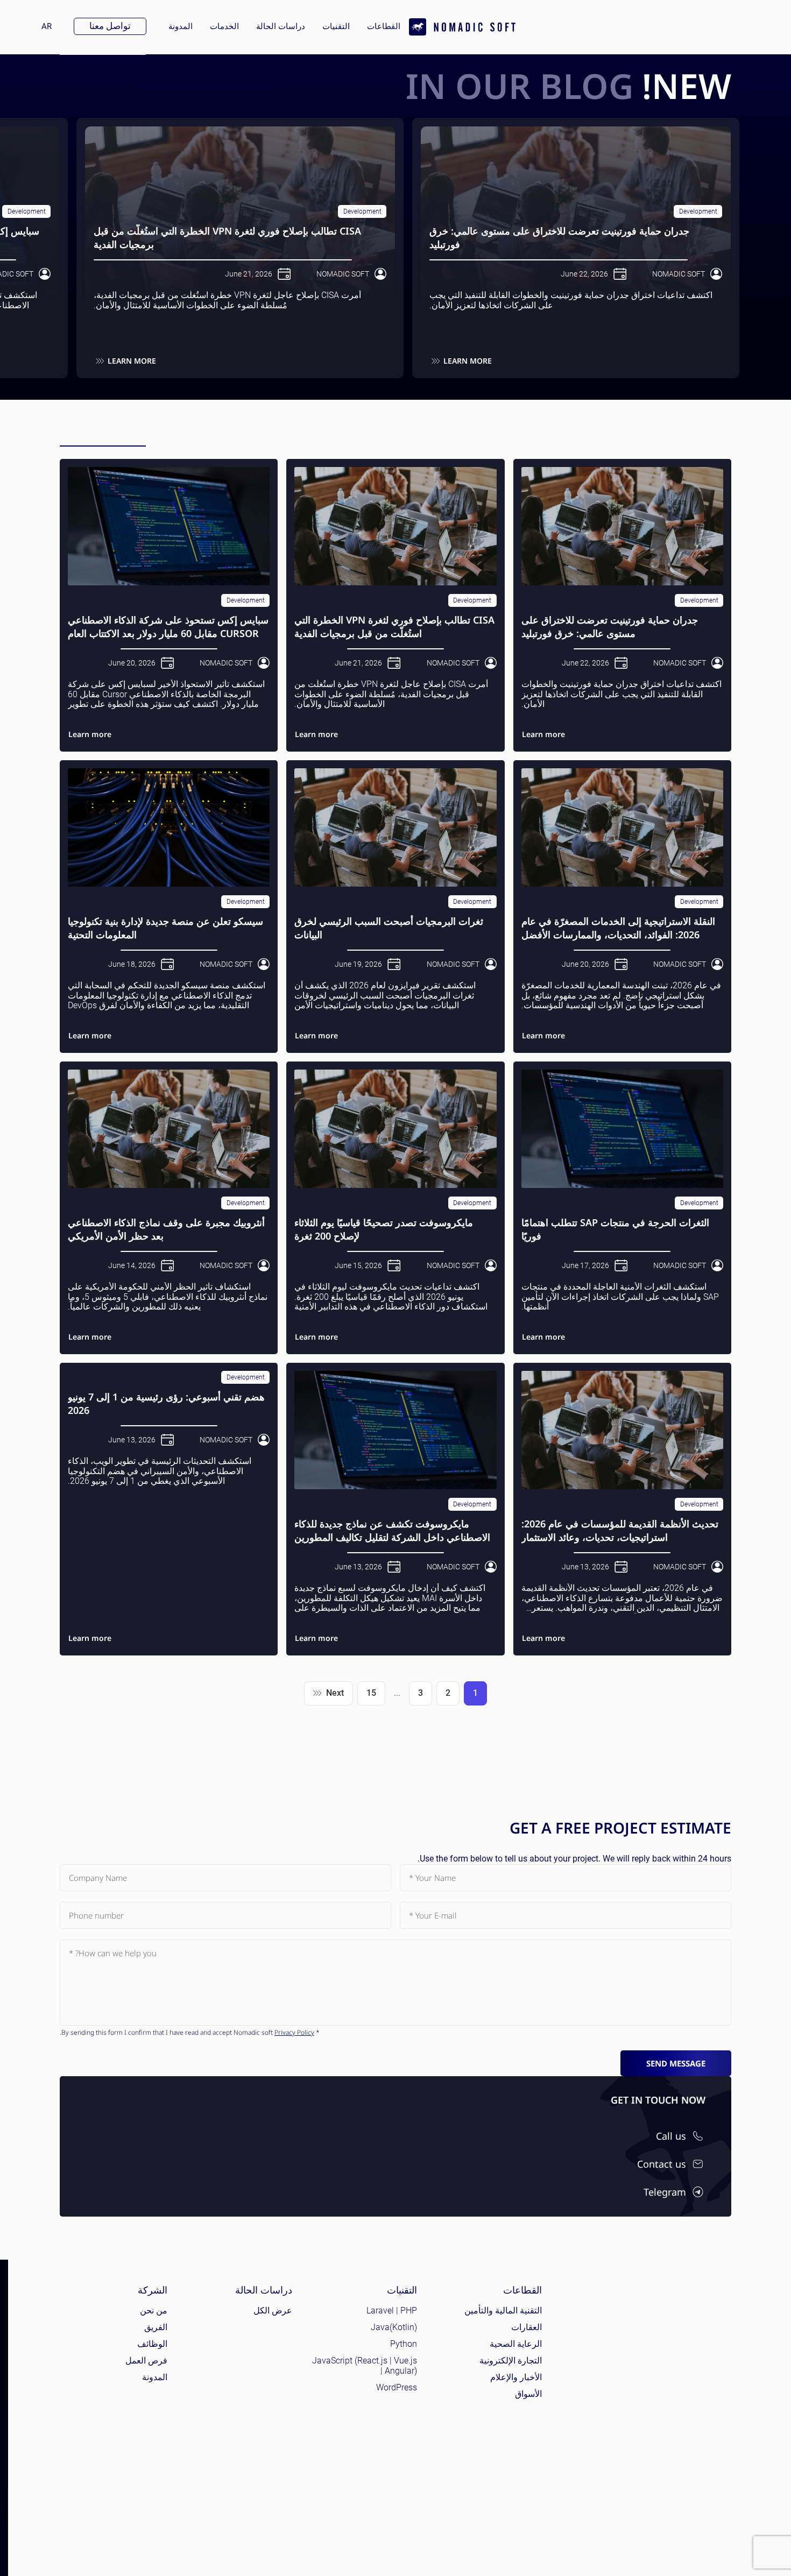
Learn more (468, 361)
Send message (676, 2063)
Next (335, 1693)
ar (42, 26)
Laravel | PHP (392, 2310)
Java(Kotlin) (394, 2327)
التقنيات (336, 26)
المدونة (181, 26)
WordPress (397, 2387)
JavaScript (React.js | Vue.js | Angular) (365, 2366)
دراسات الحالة (281, 26)
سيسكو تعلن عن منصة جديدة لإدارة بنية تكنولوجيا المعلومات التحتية (165, 928)
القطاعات (384, 26)
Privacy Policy (294, 2032)
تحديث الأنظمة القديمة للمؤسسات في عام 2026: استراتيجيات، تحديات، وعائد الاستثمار (620, 1530)
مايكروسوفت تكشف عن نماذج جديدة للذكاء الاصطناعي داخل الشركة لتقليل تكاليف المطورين (392, 1530)
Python (404, 2344)
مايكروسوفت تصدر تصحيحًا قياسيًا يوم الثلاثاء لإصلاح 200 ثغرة (384, 1229)
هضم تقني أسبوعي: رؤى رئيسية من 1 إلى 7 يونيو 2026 (166, 1403)
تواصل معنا (110, 26)
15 (371, 1693)
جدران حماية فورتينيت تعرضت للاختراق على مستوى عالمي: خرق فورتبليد (559, 237)
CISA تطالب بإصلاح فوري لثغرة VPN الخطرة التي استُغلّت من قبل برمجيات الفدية (227, 237)
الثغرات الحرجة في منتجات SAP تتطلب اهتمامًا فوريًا (615, 1229)
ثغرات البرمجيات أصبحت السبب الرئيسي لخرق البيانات (389, 928)
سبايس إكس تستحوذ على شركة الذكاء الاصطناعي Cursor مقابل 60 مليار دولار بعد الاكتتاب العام (168, 626)
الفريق (156, 2327)
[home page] (462, 27)
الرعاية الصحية (516, 2344)
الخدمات (224, 26)
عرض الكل (273, 2310)
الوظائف (152, 2344)
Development (698, 211)
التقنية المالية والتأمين (503, 2310)
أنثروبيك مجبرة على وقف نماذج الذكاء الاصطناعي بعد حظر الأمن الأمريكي (166, 1229)
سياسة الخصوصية (738, 2547)
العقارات (527, 2327)
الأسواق (528, 2394)
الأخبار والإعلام (516, 2377)
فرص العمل (146, 2361)
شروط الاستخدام (677, 2547)
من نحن (154, 2310)
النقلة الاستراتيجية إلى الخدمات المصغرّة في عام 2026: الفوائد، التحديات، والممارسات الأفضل (618, 928)
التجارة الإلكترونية (511, 2361)
